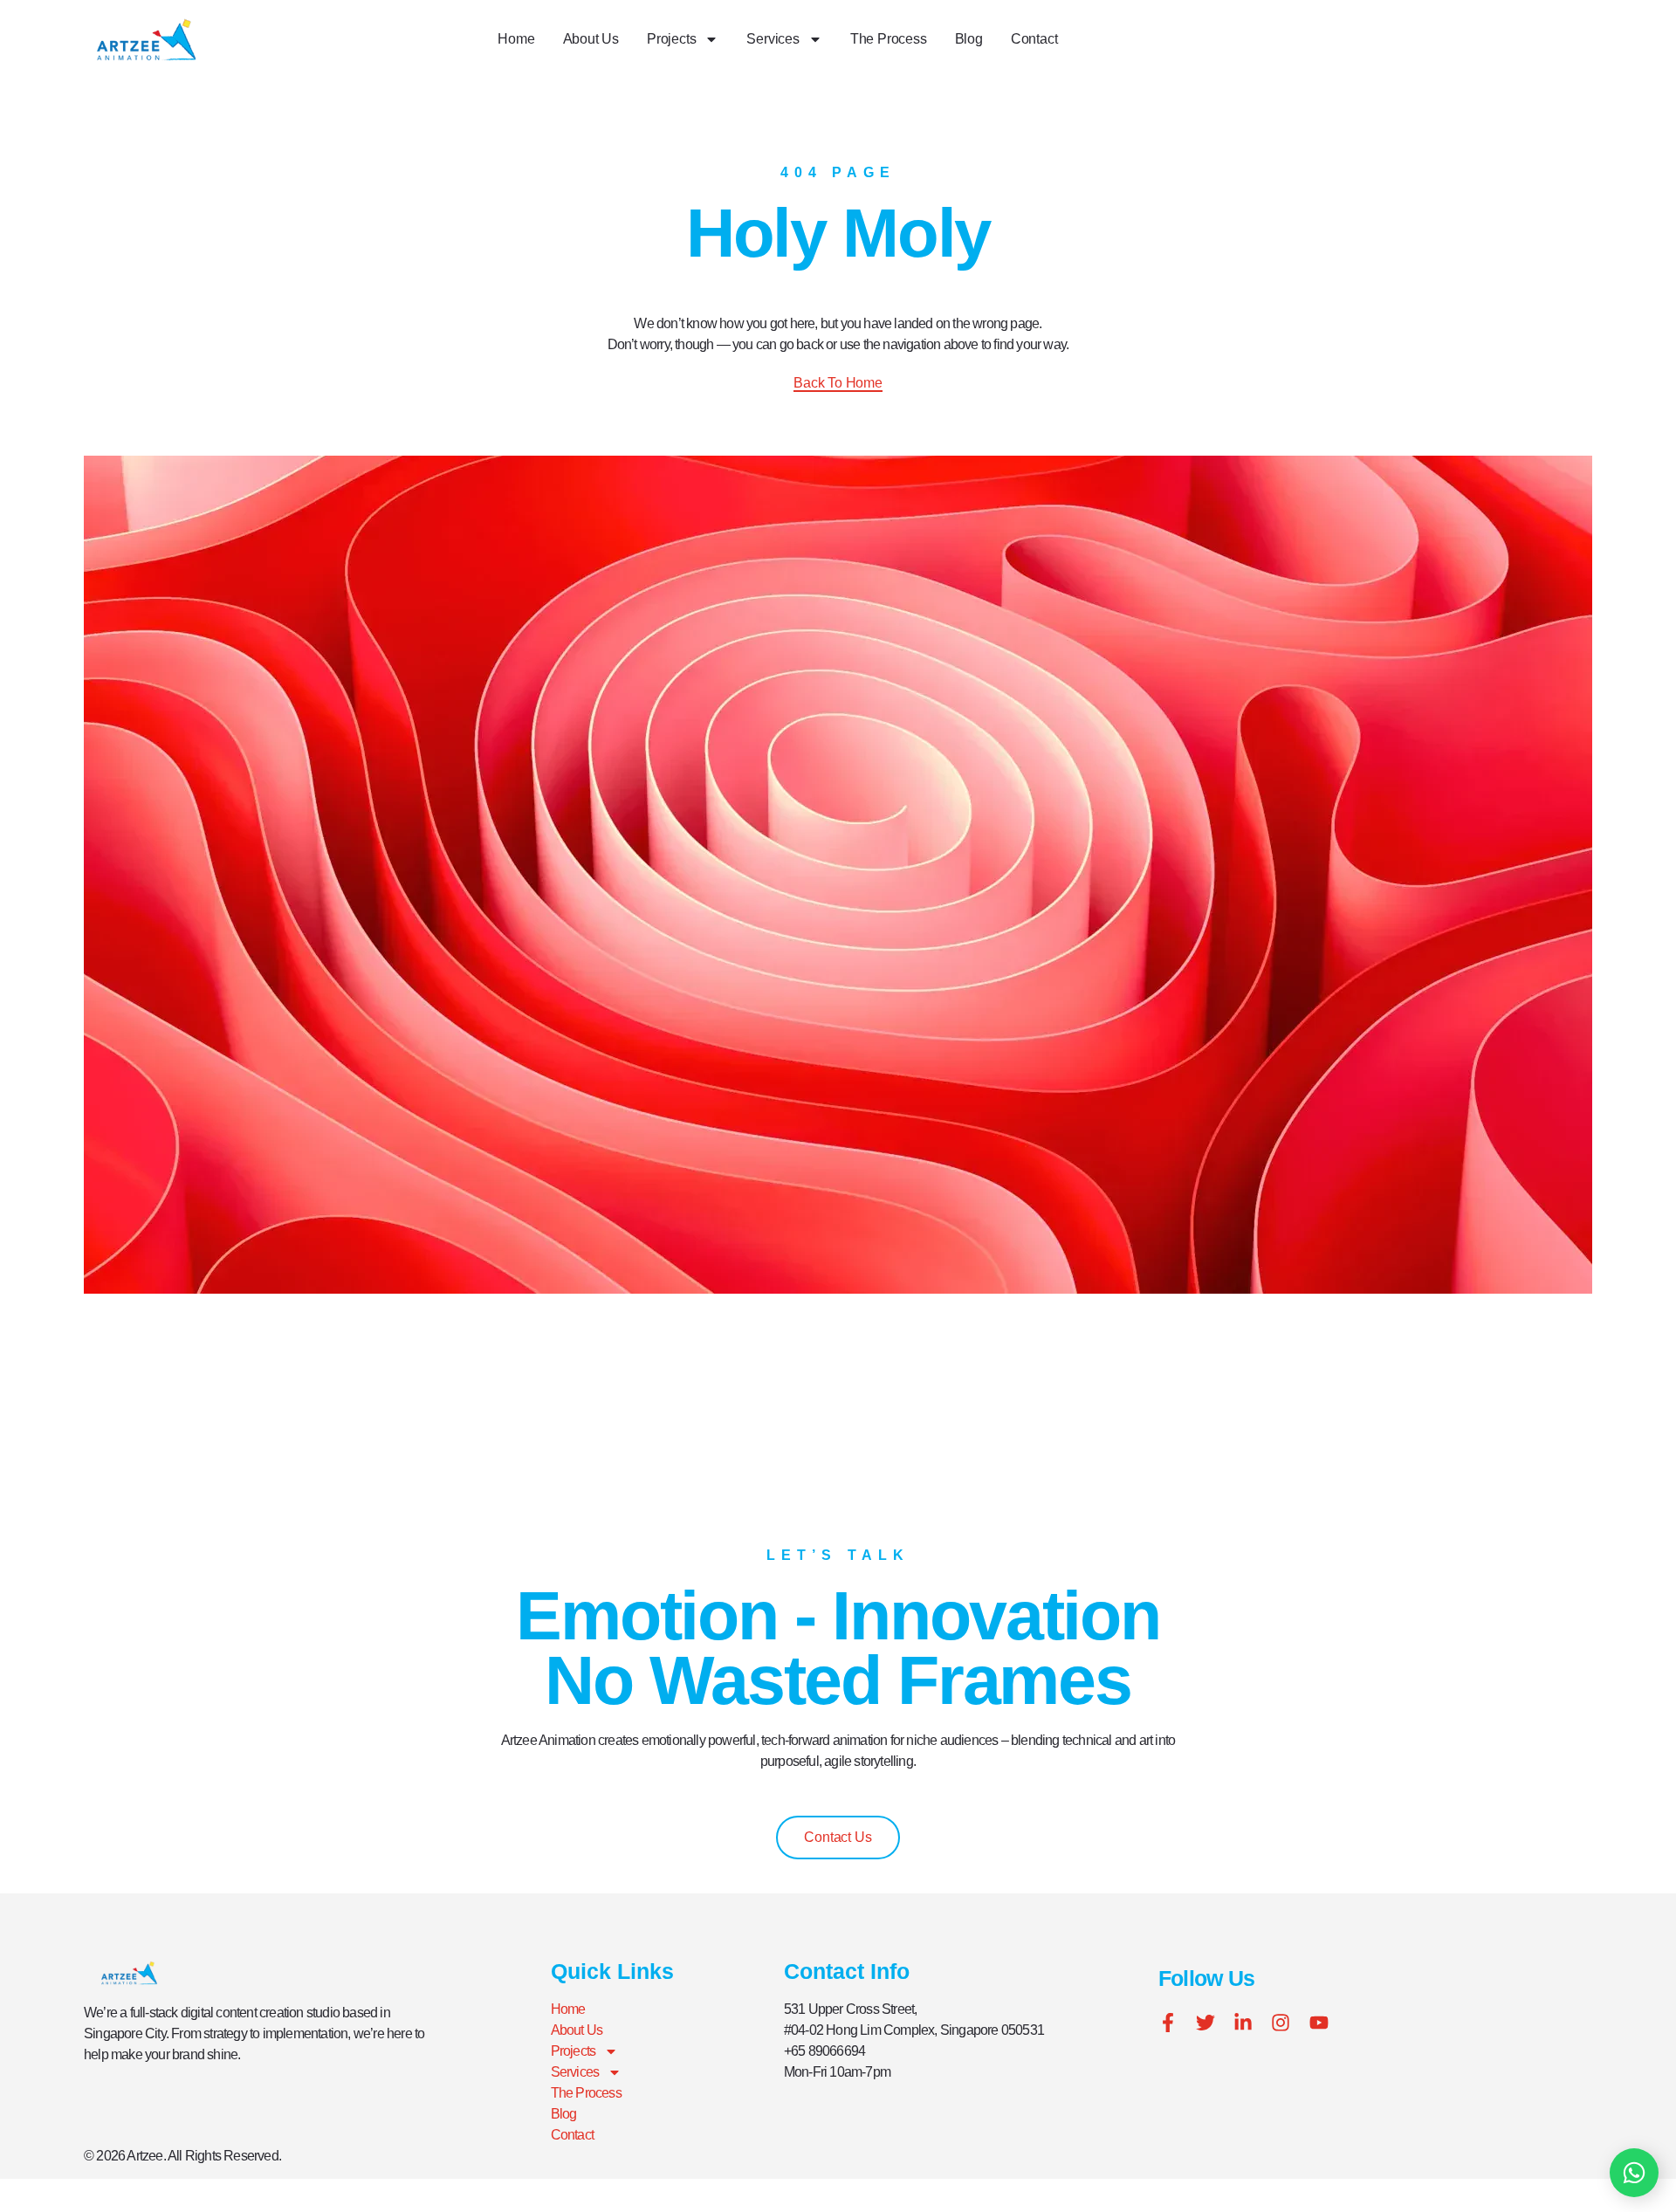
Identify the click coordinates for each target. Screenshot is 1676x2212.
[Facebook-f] (1168, 2023)
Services (773, 39)
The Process (889, 39)
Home (516, 39)
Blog (969, 39)
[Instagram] (1281, 2023)
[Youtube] (1319, 2023)
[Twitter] (1205, 2023)
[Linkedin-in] (1243, 2023)
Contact (1034, 39)
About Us (591, 39)
